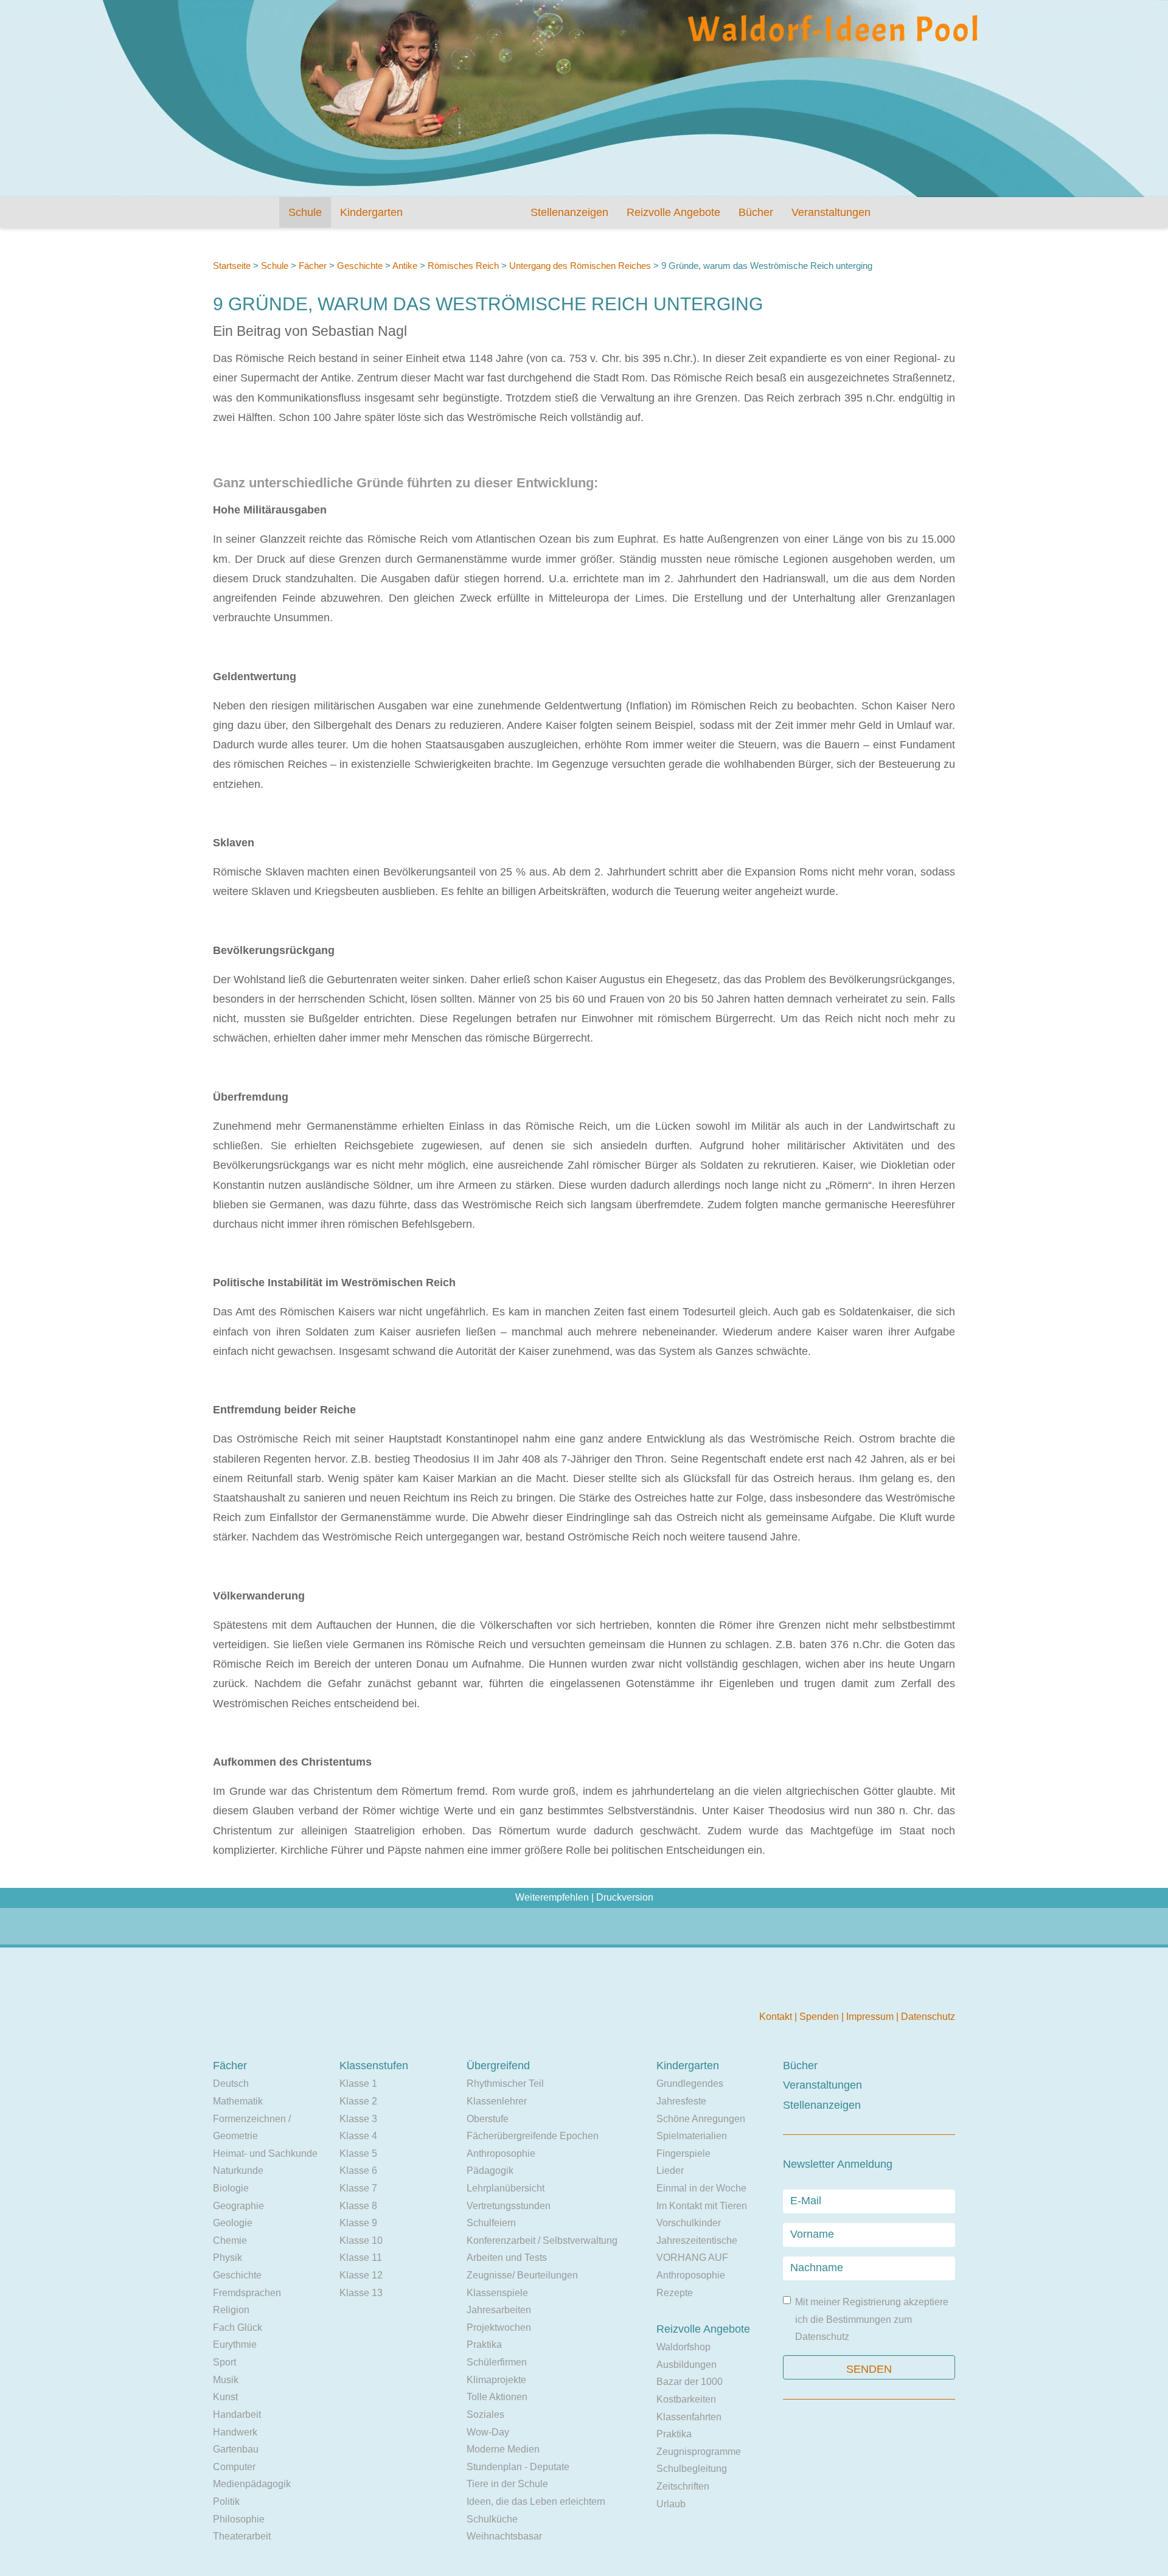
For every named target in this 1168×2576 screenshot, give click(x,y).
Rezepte (675, 2293)
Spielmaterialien (692, 2136)
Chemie (230, 2240)
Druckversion (625, 1897)
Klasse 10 (361, 2240)
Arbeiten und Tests (507, 2257)
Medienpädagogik (252, 2484)
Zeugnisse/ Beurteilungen (522, 2275)
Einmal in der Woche (701, 2188)
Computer (234, 2467)
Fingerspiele (683, 2153)
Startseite (232, 266)
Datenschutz (928, 2017)
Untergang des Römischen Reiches (580, 266)
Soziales (485, 2414)
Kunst (225, 2397)
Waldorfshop (683, 2347)
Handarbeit (237, 2414)
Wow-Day (488, 2432)
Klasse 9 (358, 2223)
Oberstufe (488, 2119)
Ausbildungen (687, 2365)
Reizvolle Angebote (673, 212)
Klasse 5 (358, 2153)
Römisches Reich (463, 266)
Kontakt (777, 2017)
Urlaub (671, 2504)
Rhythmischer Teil (505, 2083)
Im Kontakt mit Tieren (702, 2206)
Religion (231, 2310)
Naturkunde (238, 2170)
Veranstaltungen (831, 212)
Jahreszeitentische (697, 2240)
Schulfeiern (491, 2223)
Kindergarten (371, 212)
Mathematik (238, 2101)
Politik (226, 2501)
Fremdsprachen (247, 2293)
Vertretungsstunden (509, 2206)
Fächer (313, 266)
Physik (228, 2257)
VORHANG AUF (692, 2257)
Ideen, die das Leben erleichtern (536, 2501)
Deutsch (231, 2083)
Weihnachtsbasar (504, 2536)
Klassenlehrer (497, 2101)
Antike (405, 266)
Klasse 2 (358, 2101)
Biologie (231, 2188)
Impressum (871, 2017)
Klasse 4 (358, 2136)
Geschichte (360, 266)
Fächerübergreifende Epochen (533, 2136)
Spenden (820, 2017)
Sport (224, 2362)
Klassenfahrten (689, 2417)
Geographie (238, 2206)
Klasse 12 (361, 2275)
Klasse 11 (361, 2257)
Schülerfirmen (497, 2362)
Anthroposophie (501, 2153)
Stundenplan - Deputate (518, 2467)
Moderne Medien (503, 2449)
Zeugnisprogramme (699, 2452)
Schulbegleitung (692, 2469)
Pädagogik (490, 2170)
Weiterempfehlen (552, 1897)
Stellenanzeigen (569, 212)
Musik (226, 2380)
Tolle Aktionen (497, 2397)
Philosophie (239, 2519)
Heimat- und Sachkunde (265, 2153)
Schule (305, 212)
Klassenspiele (497, 2293)
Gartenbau (236, 2449)
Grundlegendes (690, 2083)
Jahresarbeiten (499, 2310)
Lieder (670, 2170)
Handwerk (235, 2432)
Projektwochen (499, 2327)
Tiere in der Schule (507, 2484)
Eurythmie (235, 2345)
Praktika (484, 2345)
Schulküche (492, 2519)
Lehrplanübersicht (506, 2188)
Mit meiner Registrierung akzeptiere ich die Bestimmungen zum (872, 2319)
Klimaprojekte (496, 2380)
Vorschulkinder (689, 2223)
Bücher (756, 212)
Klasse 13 (361, 2293)
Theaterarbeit (242, 2536)
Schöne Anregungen (701, 2119)
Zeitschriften (683, 2486)
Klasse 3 (358, 2119)
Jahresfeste (681, 2101)
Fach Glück (238, 2327)
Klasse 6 (358, 2170)
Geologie (233, 2223)
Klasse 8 (358, 2206)
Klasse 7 (358, 2188)
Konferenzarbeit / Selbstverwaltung (542, 2240)
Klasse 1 (358, 2083)
